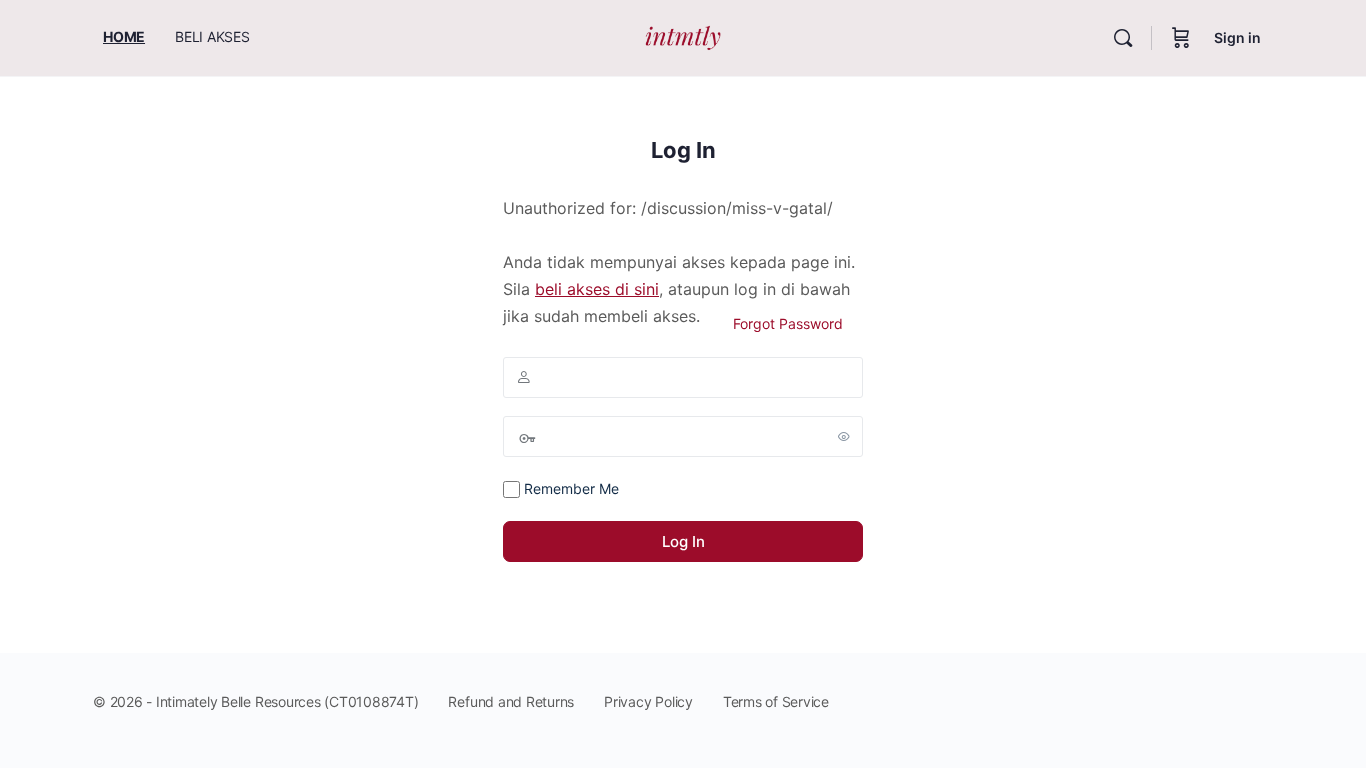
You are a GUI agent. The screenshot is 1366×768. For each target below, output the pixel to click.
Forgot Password (788, 323)
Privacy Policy (648, 701)
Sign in (1237, 37)
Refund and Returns (511, 701)
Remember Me (569, 488)
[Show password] (844, 436)
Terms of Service (776, 701)
